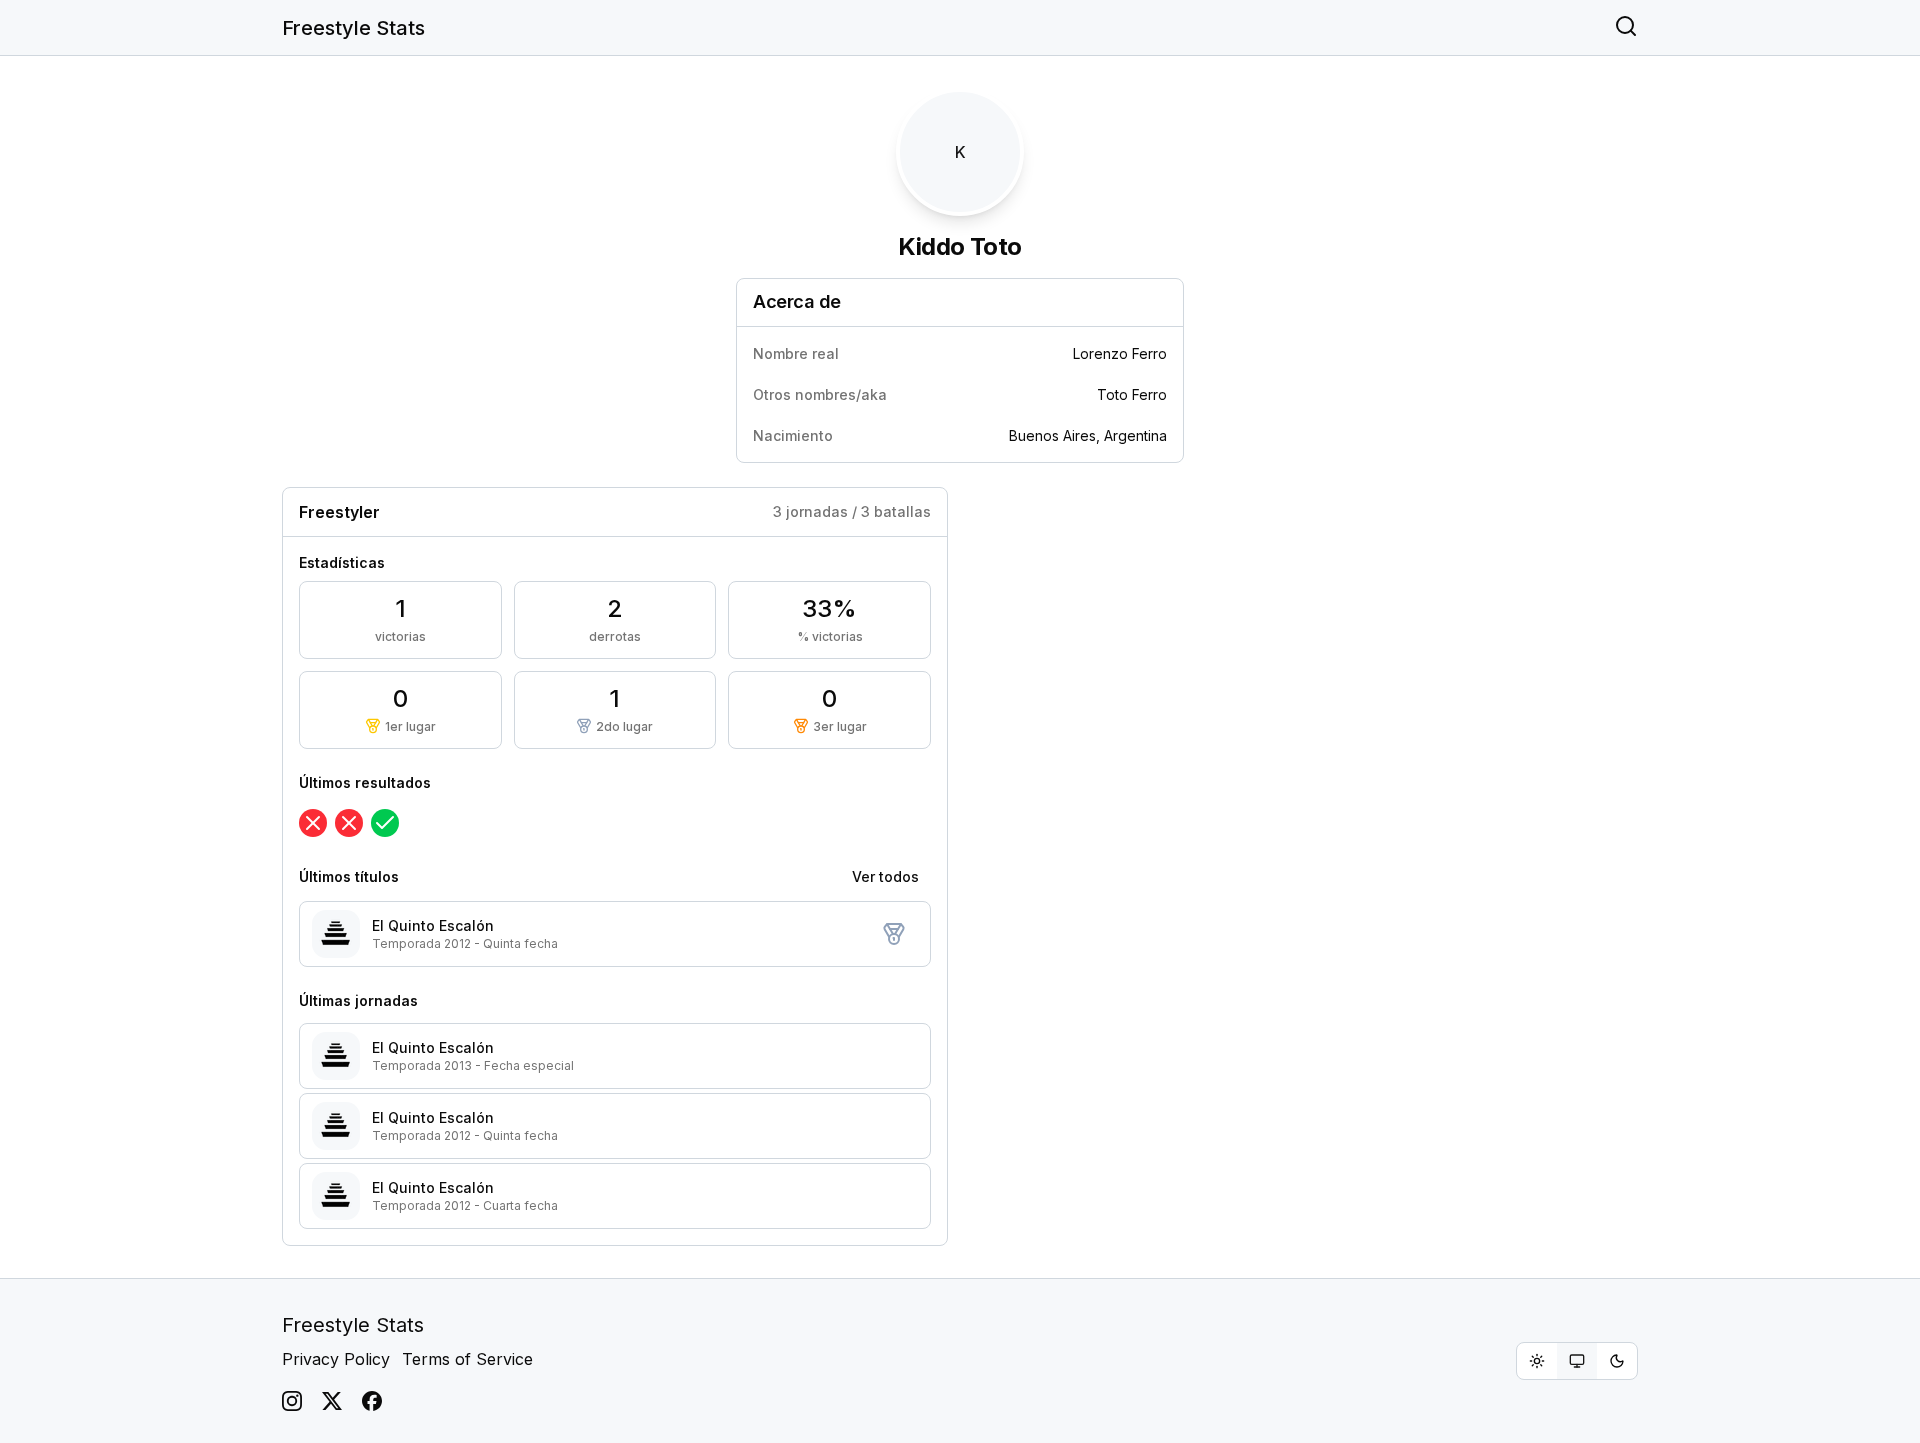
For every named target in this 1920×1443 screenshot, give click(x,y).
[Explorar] (1626, 28)
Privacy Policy (336, 1359)
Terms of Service (467, 1359)
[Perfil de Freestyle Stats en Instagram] (292, 1401)
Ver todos (885, 876)
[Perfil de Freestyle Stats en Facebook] (372, 1401)
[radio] (1537, 1361)
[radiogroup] (1577, 1361)
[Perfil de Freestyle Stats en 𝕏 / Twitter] (332, 1401)
